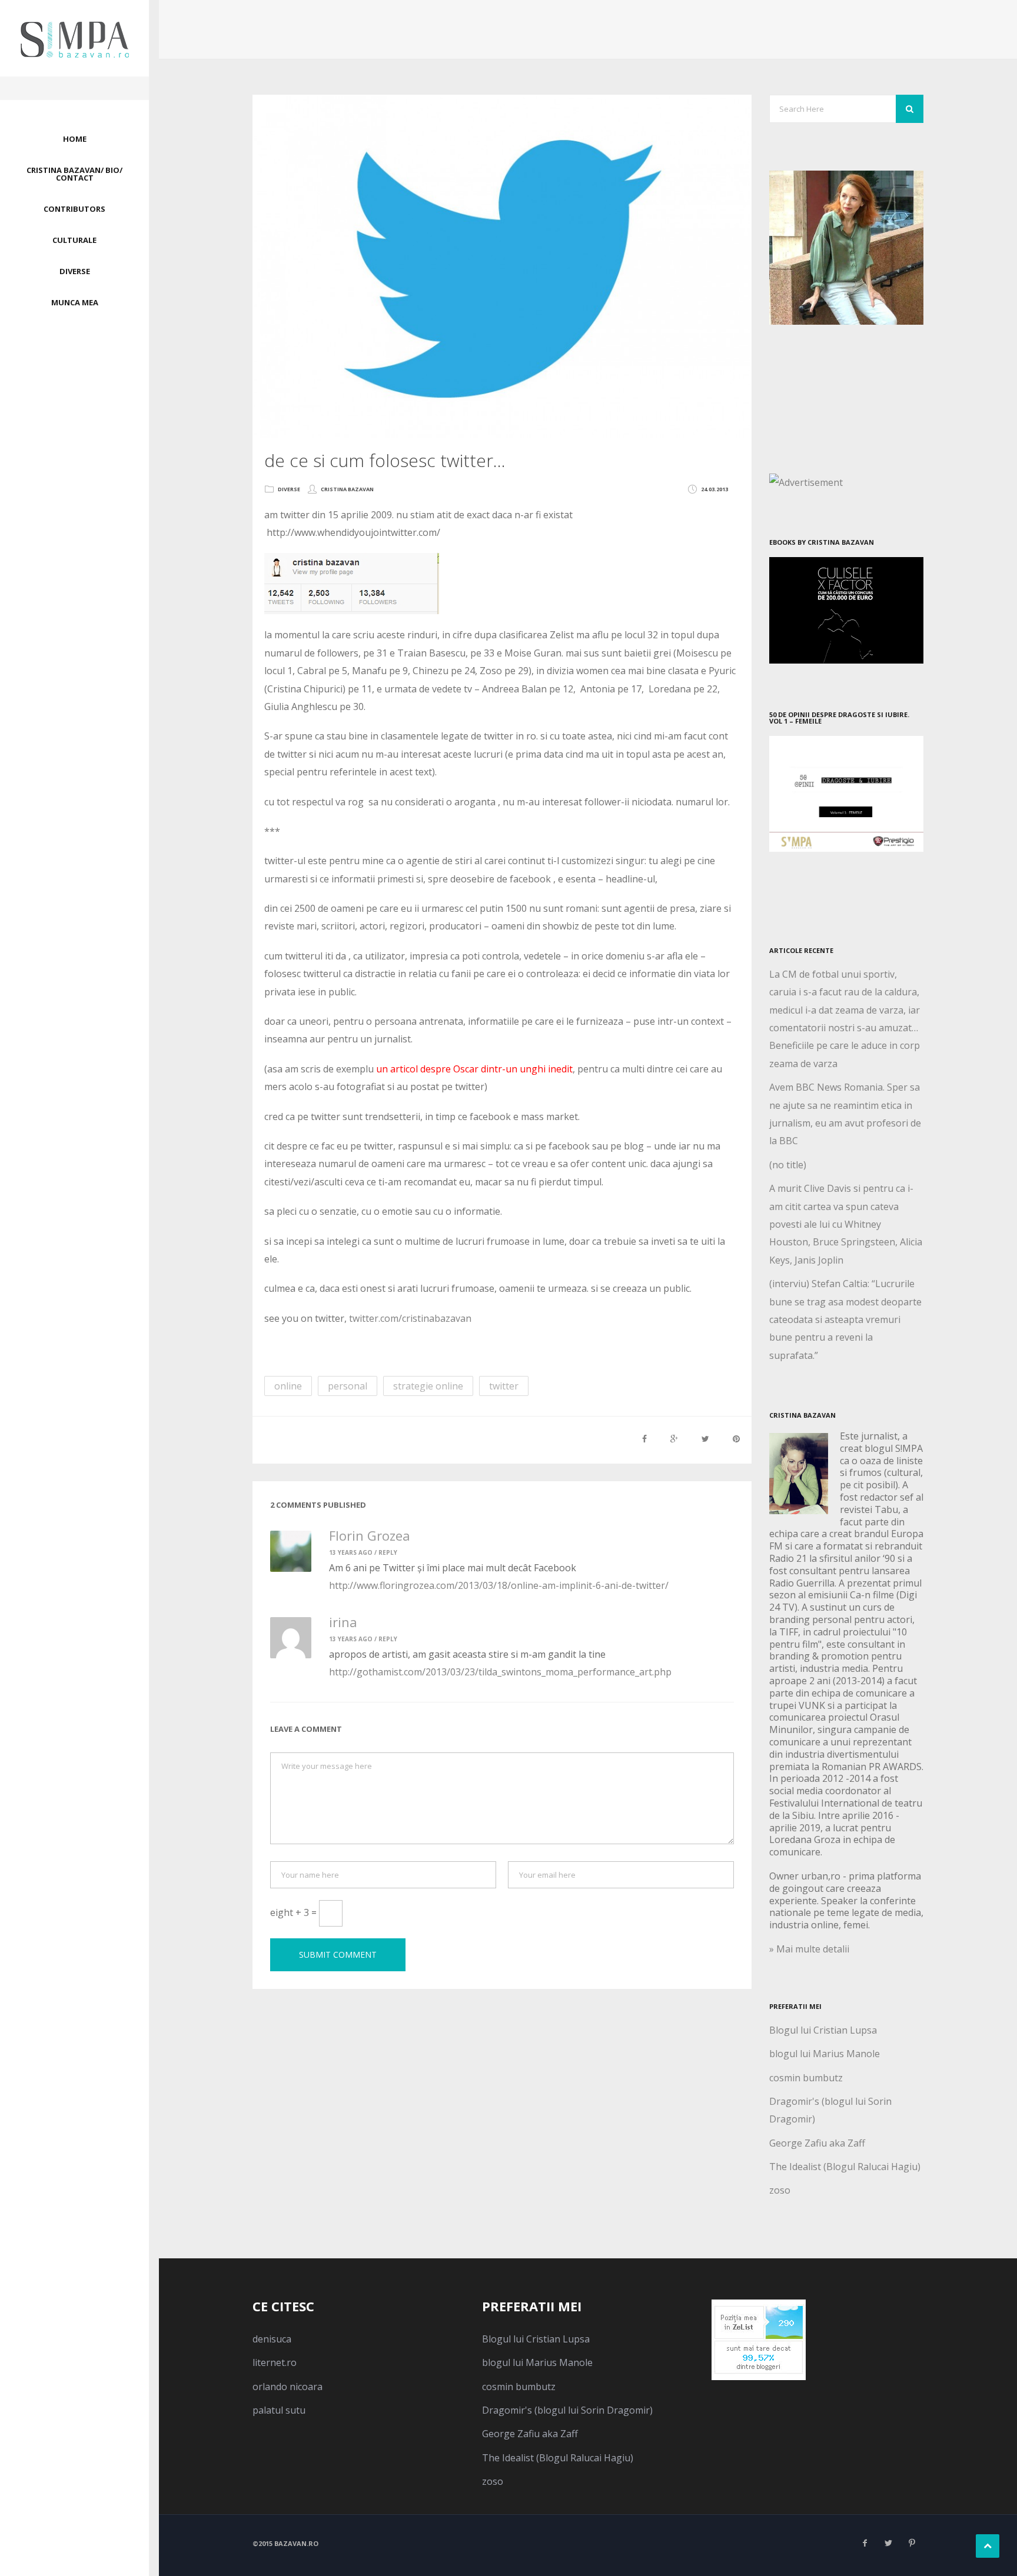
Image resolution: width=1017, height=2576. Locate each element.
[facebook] (865, 2543)
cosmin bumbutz (806, 2078)
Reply (388, 1552)
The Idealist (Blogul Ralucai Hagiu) (845, 2167)
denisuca (272, 2339)
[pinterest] (912, 2543)
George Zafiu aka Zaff (817, 2143)
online (288, 1386)
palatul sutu (279, 2410)
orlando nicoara (288, 2387)
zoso (780, 2190)
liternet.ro (275, 2362)
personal (348, 1386)
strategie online (428, 1386)
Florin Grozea (370, 1535)
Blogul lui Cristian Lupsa (823, 2030)
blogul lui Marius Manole (825, 2054)
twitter (504, 1386)
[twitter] (888, 2543)
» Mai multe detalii (809, 1949)
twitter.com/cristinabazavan (410, 1318)
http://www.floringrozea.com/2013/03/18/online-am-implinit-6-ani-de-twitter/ (499, 1585)
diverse (289, 489)
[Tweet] (705, 1439)
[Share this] (644, 1439)
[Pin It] (736, 1439)
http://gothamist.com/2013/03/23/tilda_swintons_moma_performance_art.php (500, 1672)
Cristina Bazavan (347, 489)
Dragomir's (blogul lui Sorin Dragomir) (567, 2410)
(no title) (788, 1165)
